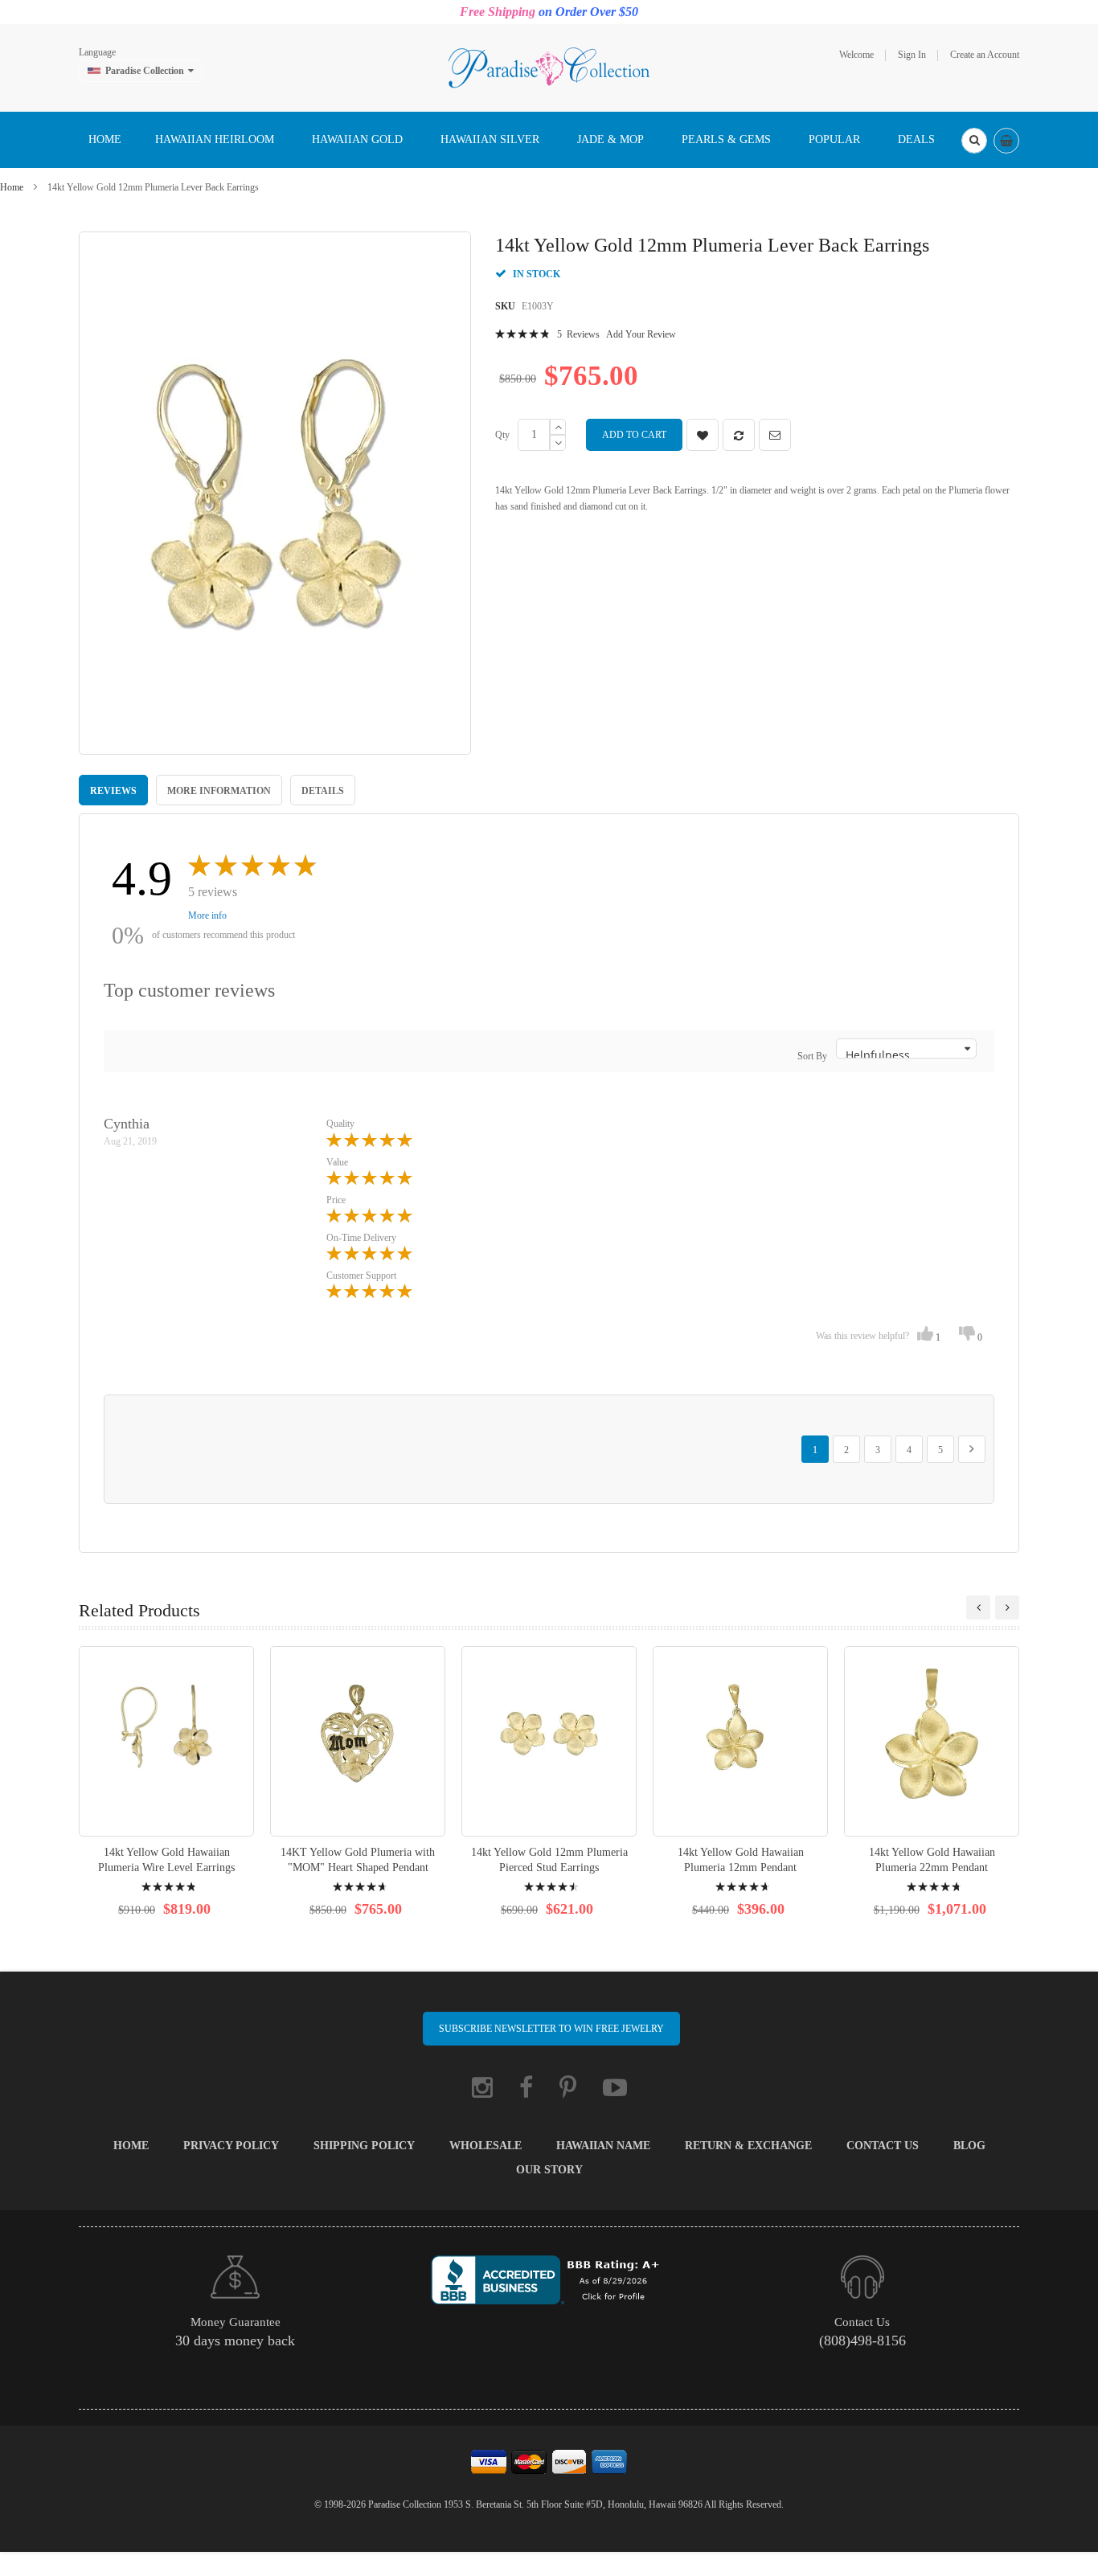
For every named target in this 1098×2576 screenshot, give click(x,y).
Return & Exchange (748, 2146)
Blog (969, 2146)
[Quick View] (166, 1741)
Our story (549, 2170)
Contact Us (883, 2146)
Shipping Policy (364, 2146)
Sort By (812, 1056)
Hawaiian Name (603, 2146)
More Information (219, 791)
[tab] (113, 790)
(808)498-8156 (862, 2341)
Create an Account (985, 55)
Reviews (113, 791)
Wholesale (485, 2146)
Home (12, 187)
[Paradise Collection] (549, 67)
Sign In (912, 55)
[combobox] (974, 141)
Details (323, 791)
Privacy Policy (231, 2146)
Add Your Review (641, 334)
